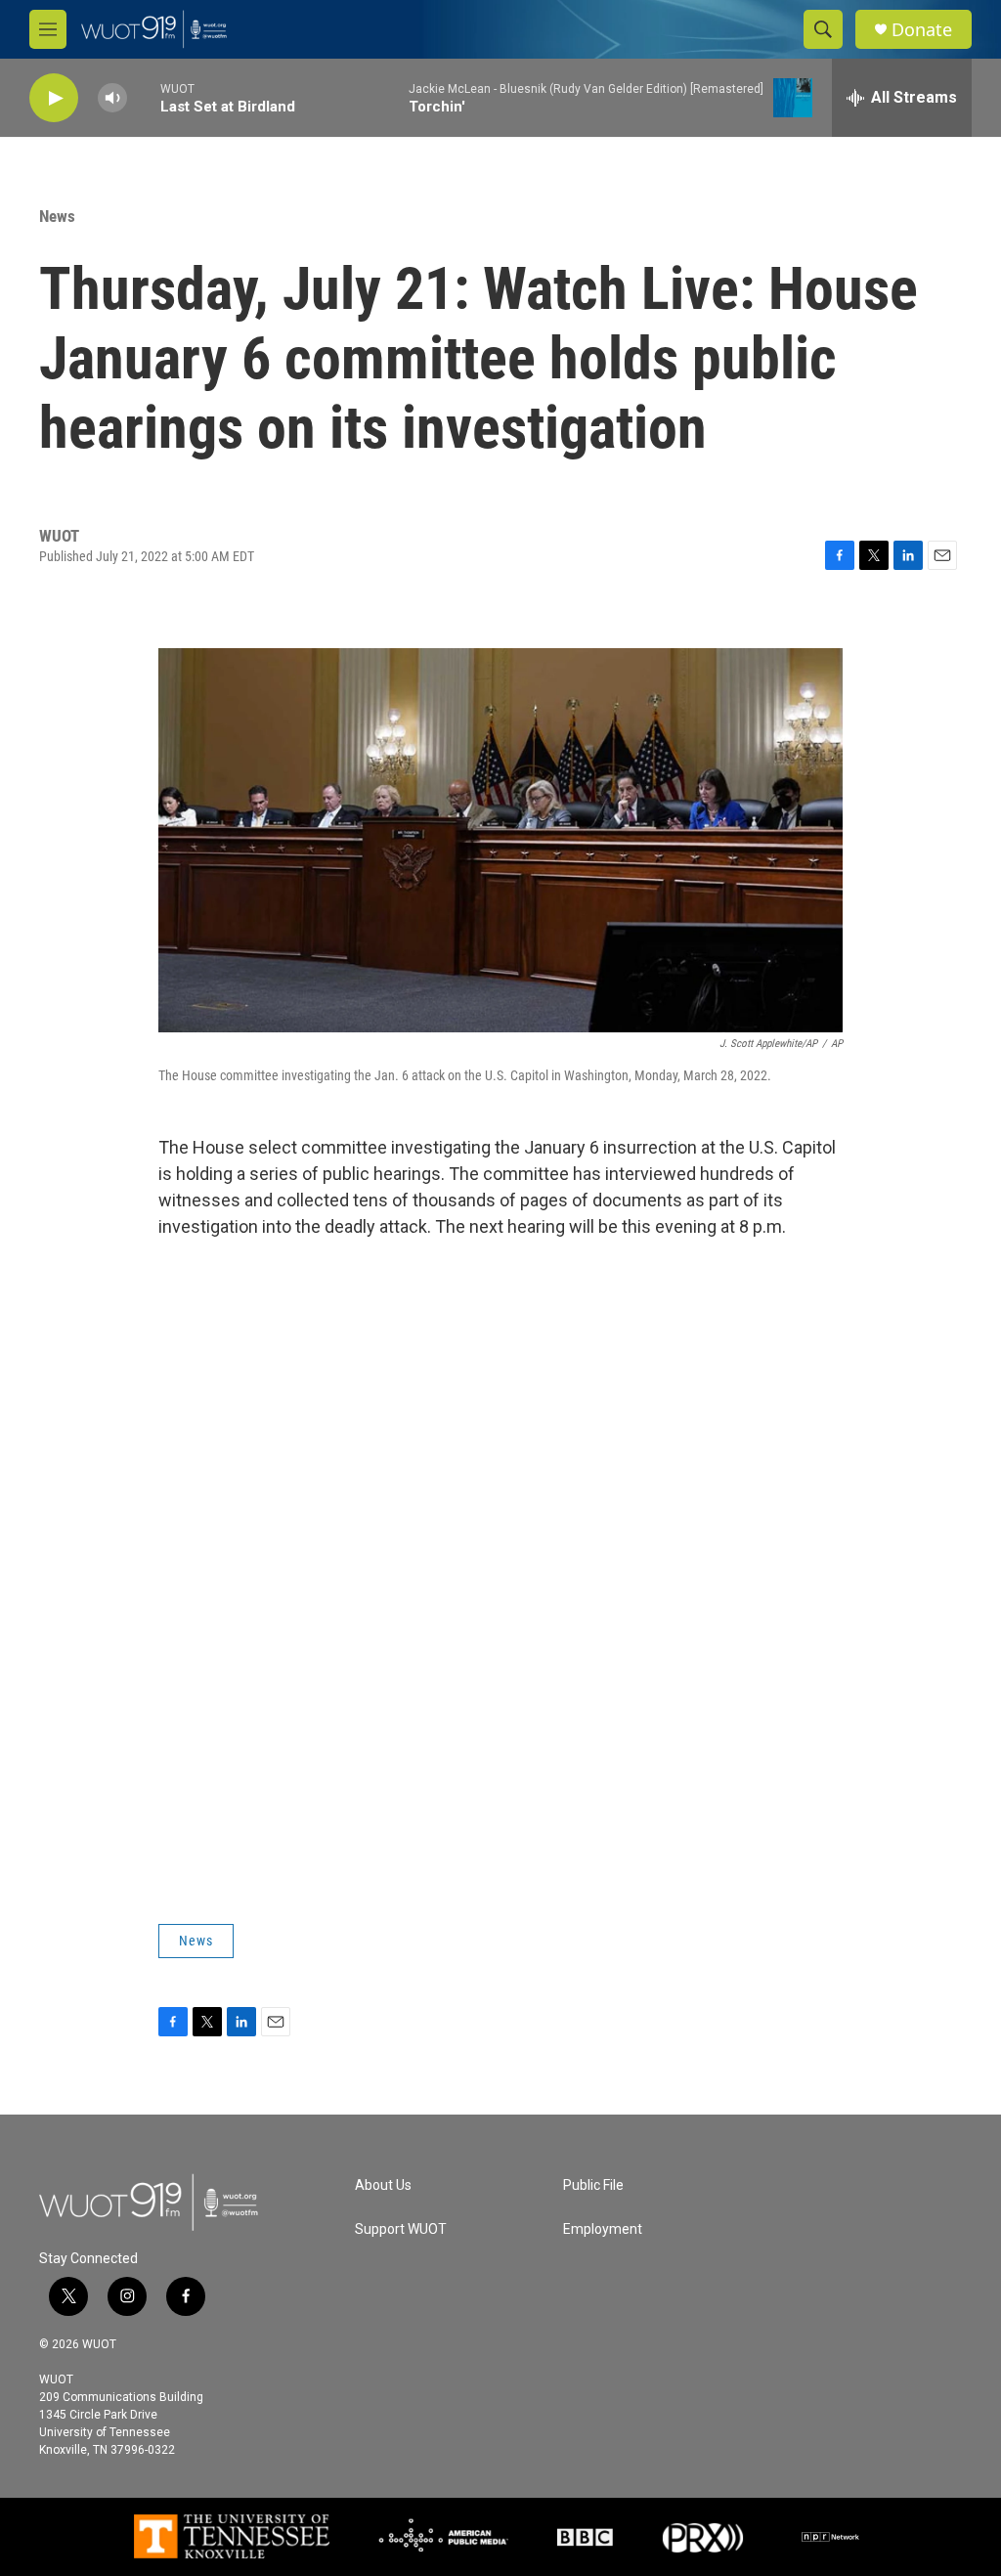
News (57, 216)
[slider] (144, 97)
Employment (603, 2229)
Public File (593, 2185)
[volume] (112, 98)
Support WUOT (401, 2229)
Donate (922, 30)
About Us (383, 2185)
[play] (54, 98)
